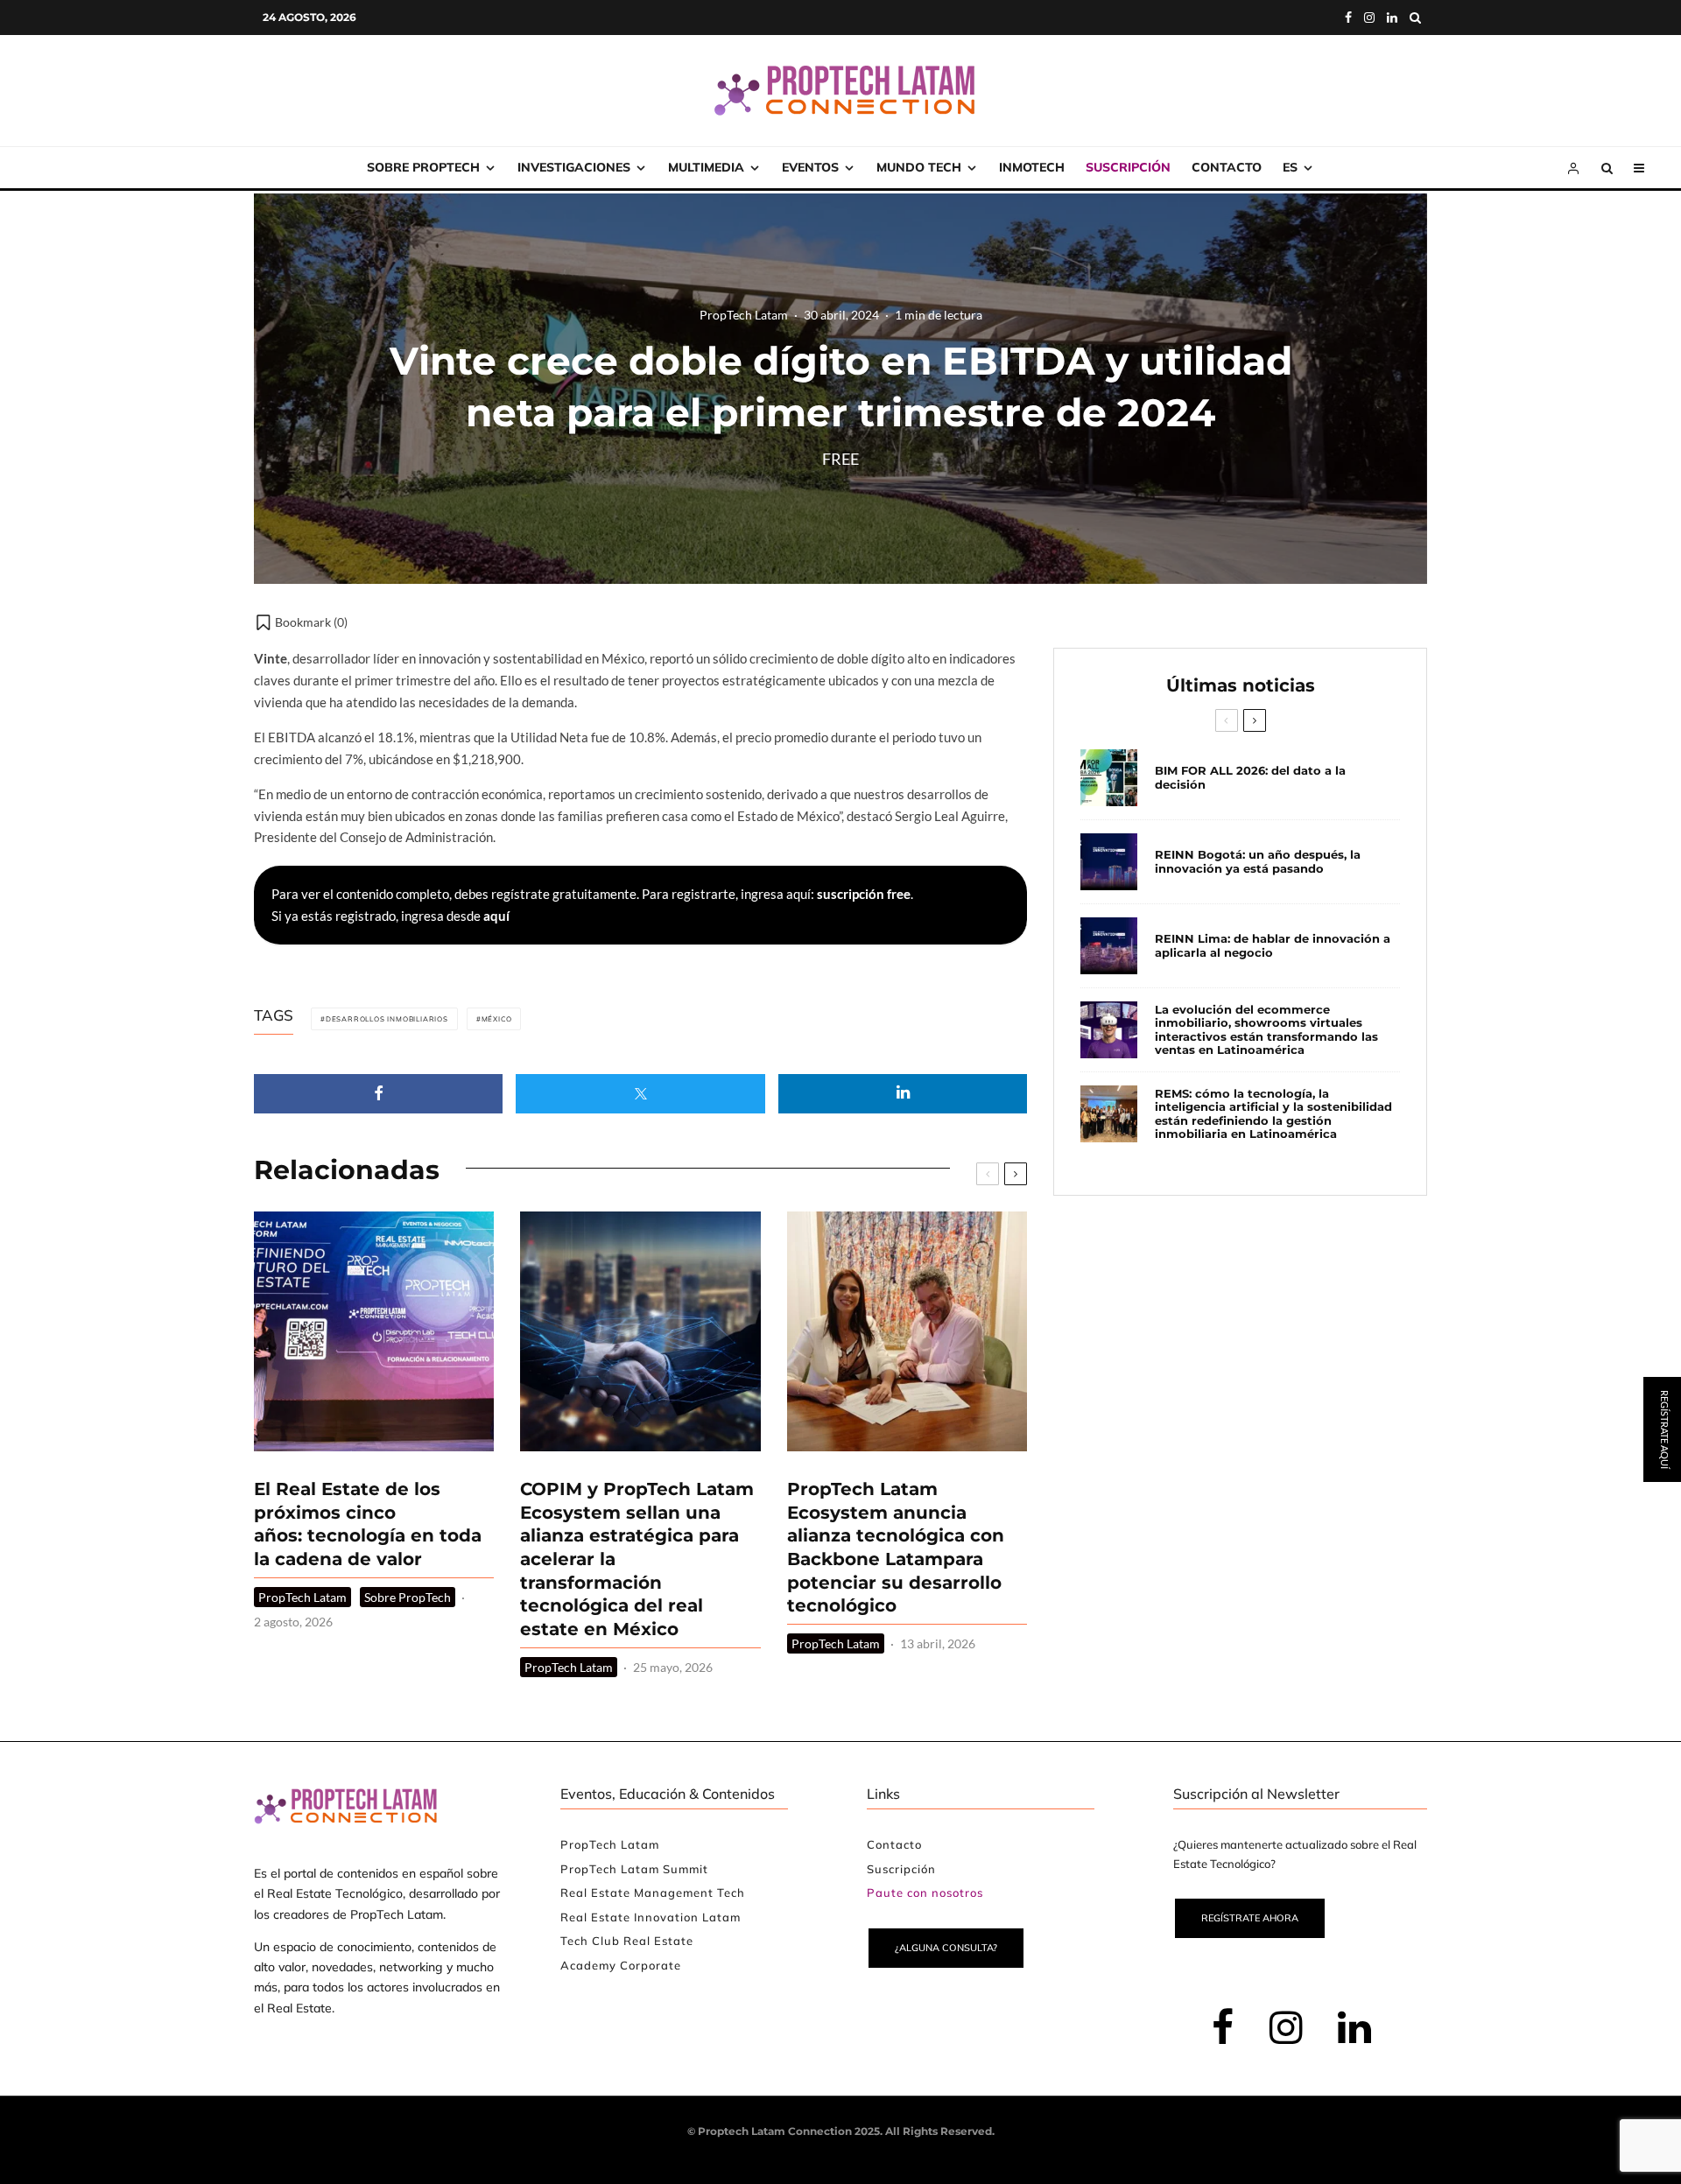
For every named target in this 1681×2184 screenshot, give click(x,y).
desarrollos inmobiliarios (387, 1019)
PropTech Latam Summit (634, 1869)
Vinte (271, 658)
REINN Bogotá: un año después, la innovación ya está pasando (1258, 862)
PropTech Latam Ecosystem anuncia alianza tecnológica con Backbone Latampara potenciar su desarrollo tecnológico (896, 1547)
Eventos (810, 167)
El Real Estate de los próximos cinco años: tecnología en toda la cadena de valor (368, 1524)
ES (1290, 167)
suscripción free (864, 894)
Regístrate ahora (1250, 1918)
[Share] (378, 1094)
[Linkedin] (1392, 18)
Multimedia (706, 167)
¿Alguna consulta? (946, 1948)
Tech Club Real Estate (627, 1941)
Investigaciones (574, 167)
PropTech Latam (744, 315)
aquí (496, 916)
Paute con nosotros (925, 1893)
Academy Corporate (621, 1965)
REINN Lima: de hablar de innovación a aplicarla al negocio (1273, 946)
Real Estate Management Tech (653, 1893)
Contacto (1227, 167)
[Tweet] (640, 1094)
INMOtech (1032, 167)
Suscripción (1128, 167)
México (497, 1019)
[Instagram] (1369, 18)
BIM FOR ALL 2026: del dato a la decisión (1250, 778)
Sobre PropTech (423, 167)
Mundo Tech (919, 167)
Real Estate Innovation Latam (651, 1917)
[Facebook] (1348, 18)
